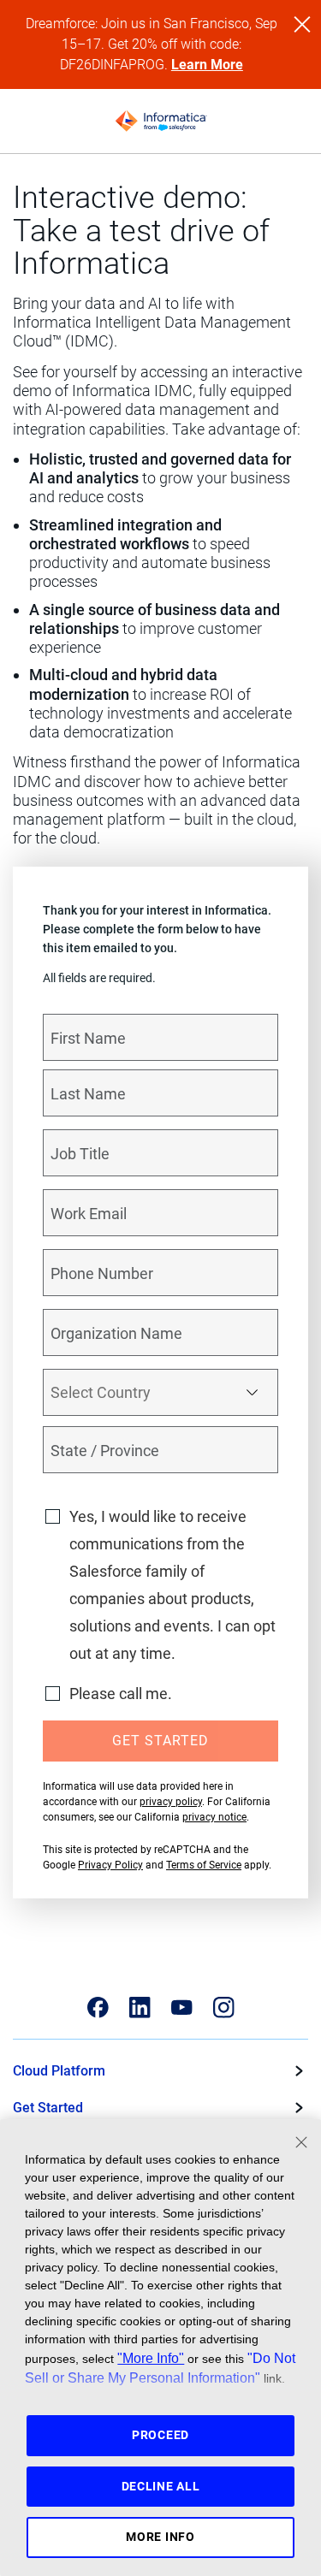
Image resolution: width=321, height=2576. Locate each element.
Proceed (160, 2435)
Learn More (207, 65)
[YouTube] (182, 2008)
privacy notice (214, 1817)
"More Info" (151, 2358)
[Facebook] (98, 2008)
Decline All (161, 2486)
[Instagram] (224, 2008)
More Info (160, 2537)
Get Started (48, 2108)
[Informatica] (161, 121)
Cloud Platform (59, 2071)
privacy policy (171, 1802)
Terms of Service (204, 1865)
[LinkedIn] (140, 2008)
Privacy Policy (110, 1865)
